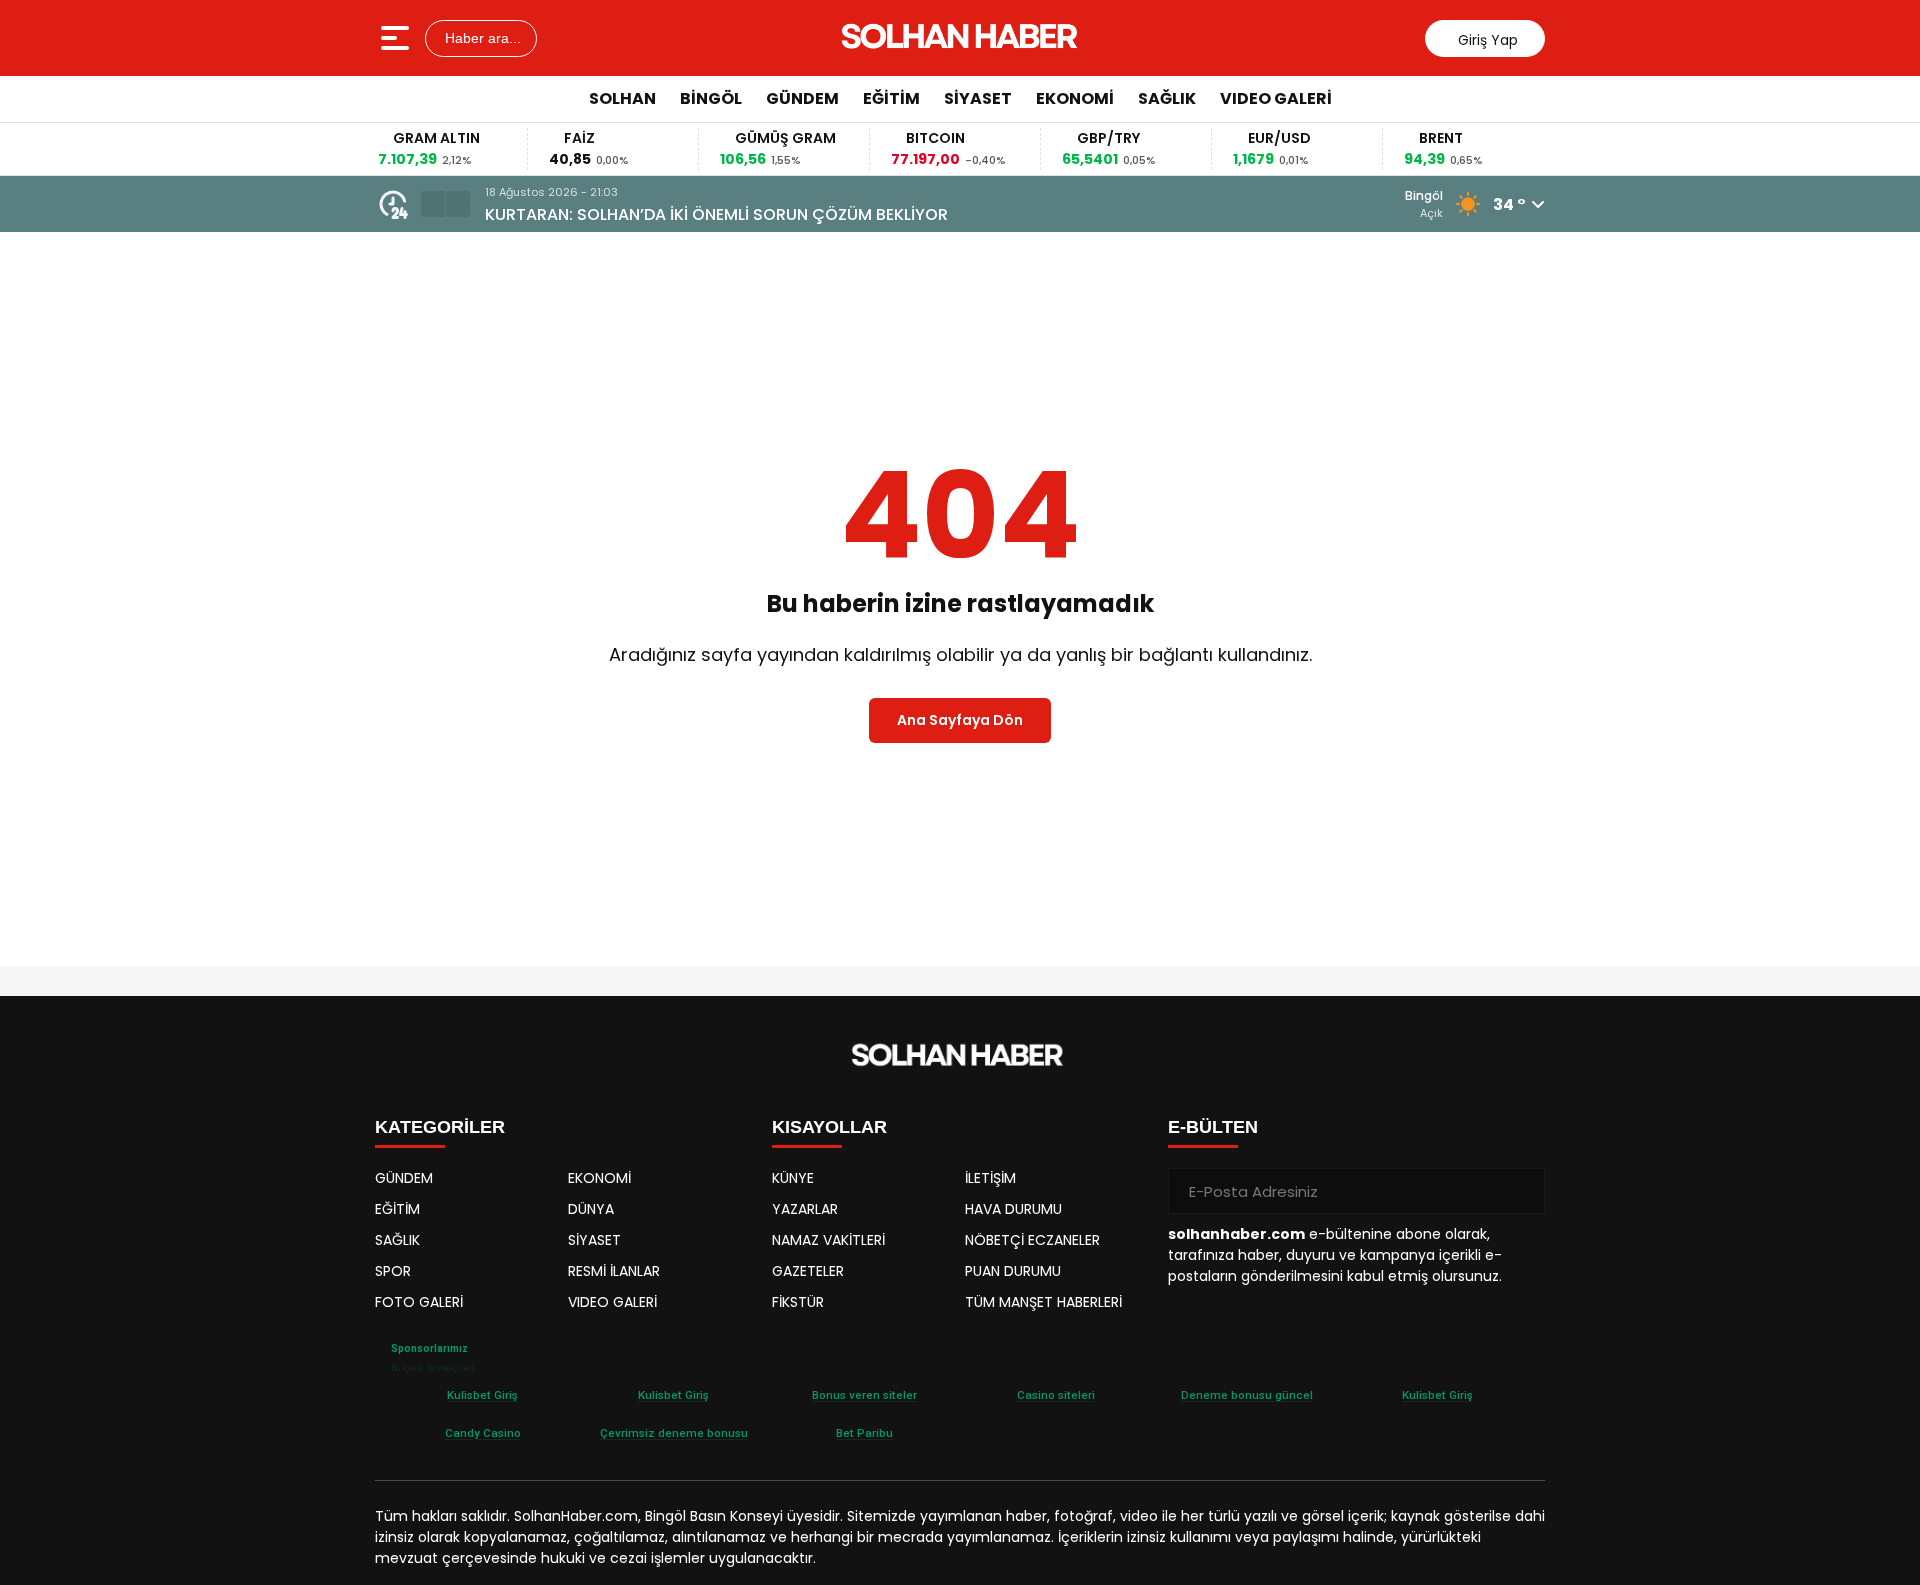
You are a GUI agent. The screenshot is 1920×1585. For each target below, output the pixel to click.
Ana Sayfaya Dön (960, 720)
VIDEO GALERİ (1276, 98)
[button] (433, 204)
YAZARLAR (805, 1209)
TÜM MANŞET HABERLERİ (1043, 1302)
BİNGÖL (711, 98)
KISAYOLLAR (829, 1127)
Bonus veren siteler (864, 1395)
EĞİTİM (891, 98)
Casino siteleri (1056, 1395)
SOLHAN (622, 98)
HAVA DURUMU (1013, 1209)
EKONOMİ (1075, 98)
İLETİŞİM (990, 1178)
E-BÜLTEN (1213, 1127)
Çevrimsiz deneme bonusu (674, 1433)
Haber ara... (481, 38)
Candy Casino (483, 1433)
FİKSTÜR (798, 1302)
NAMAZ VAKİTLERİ (828, 1240)
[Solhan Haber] (962, 38)
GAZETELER (808, 1271)
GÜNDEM (802, 98)
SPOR (393, 1271)
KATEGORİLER (440, 1127)
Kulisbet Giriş (482, 1395)
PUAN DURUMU (1013, 1271)
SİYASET (978, 98)
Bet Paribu (864, 1433)
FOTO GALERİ (419, 1302)
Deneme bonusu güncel (1247, 1395)
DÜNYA (591, 1209)
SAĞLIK (1167, 98)
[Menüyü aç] (397, 38)
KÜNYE (793, 1178)
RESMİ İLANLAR (614, 1271)
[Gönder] (1522, 1191)
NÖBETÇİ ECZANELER (1032, 1240)
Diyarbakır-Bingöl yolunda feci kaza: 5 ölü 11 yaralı (769, 214)
